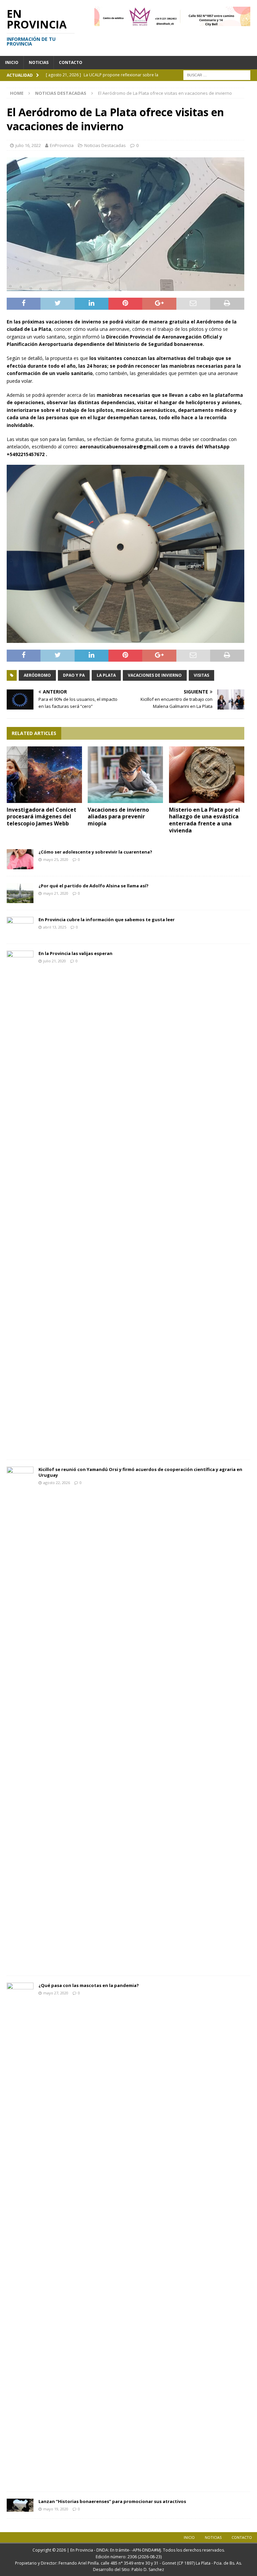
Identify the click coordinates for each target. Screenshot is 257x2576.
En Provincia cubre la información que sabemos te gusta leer (107, 919)
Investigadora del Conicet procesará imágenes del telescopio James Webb (41, 817)
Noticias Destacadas (105, 145)
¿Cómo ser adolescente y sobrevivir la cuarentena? (95, 852)
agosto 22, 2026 (57, 1483)
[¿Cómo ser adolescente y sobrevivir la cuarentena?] (20, 859)
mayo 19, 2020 (56, 2509)
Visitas (201, 675)
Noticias (39, 62)
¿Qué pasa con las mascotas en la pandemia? (89, 1985)
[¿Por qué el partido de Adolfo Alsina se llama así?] (20, 893)
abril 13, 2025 (55, 927)
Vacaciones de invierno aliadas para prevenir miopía (118, 817)
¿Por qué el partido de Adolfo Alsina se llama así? (94, 886)
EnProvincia (62, 145)
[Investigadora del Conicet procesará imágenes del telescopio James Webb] (44, 775)
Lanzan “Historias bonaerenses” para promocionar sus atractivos (112, 2501)
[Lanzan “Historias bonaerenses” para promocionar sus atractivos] (20, 2505)
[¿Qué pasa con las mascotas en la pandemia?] (20, 2234)
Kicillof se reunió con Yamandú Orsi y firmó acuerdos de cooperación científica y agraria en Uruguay (140, 1472)
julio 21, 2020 (55, 961)
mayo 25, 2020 (56, 859)
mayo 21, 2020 (56, 893)
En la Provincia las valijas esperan (75, 953)
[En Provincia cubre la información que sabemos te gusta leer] (20, 927)
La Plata (106, 675)
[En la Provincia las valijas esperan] (20, 1202)
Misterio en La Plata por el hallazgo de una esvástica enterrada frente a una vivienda (204, 820)
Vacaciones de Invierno (155, 675)
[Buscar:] (217, 75)
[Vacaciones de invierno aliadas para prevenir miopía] (125, 775)
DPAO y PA (74, 675)
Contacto (71, 62)
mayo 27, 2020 (56, 1993)
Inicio (12, 62)
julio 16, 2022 (28, 145)
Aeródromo (37, 675)
